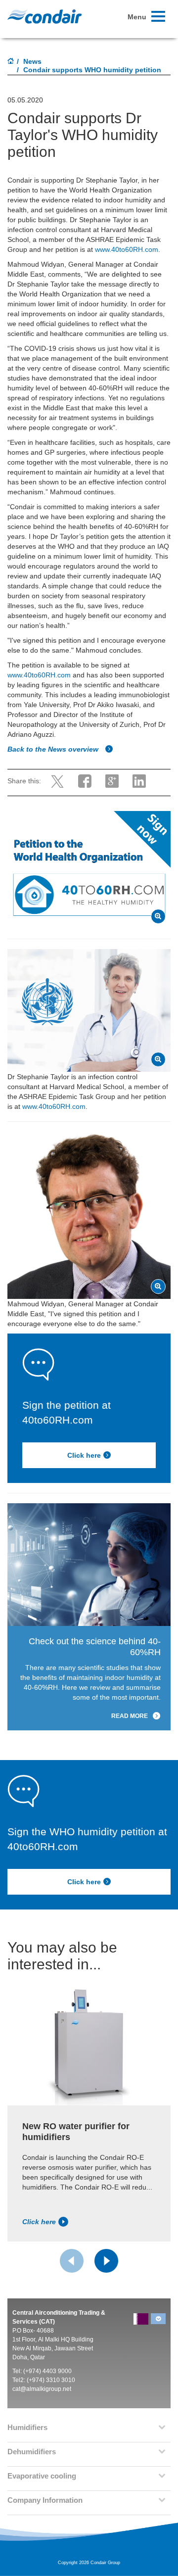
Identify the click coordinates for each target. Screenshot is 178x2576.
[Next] (106, 2261)
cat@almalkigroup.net (42, 2389)
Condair (44, 16)
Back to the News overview (54, 749)
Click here (84, 1455)
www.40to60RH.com (127, 249)
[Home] (11, 62)
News (32, 61)
